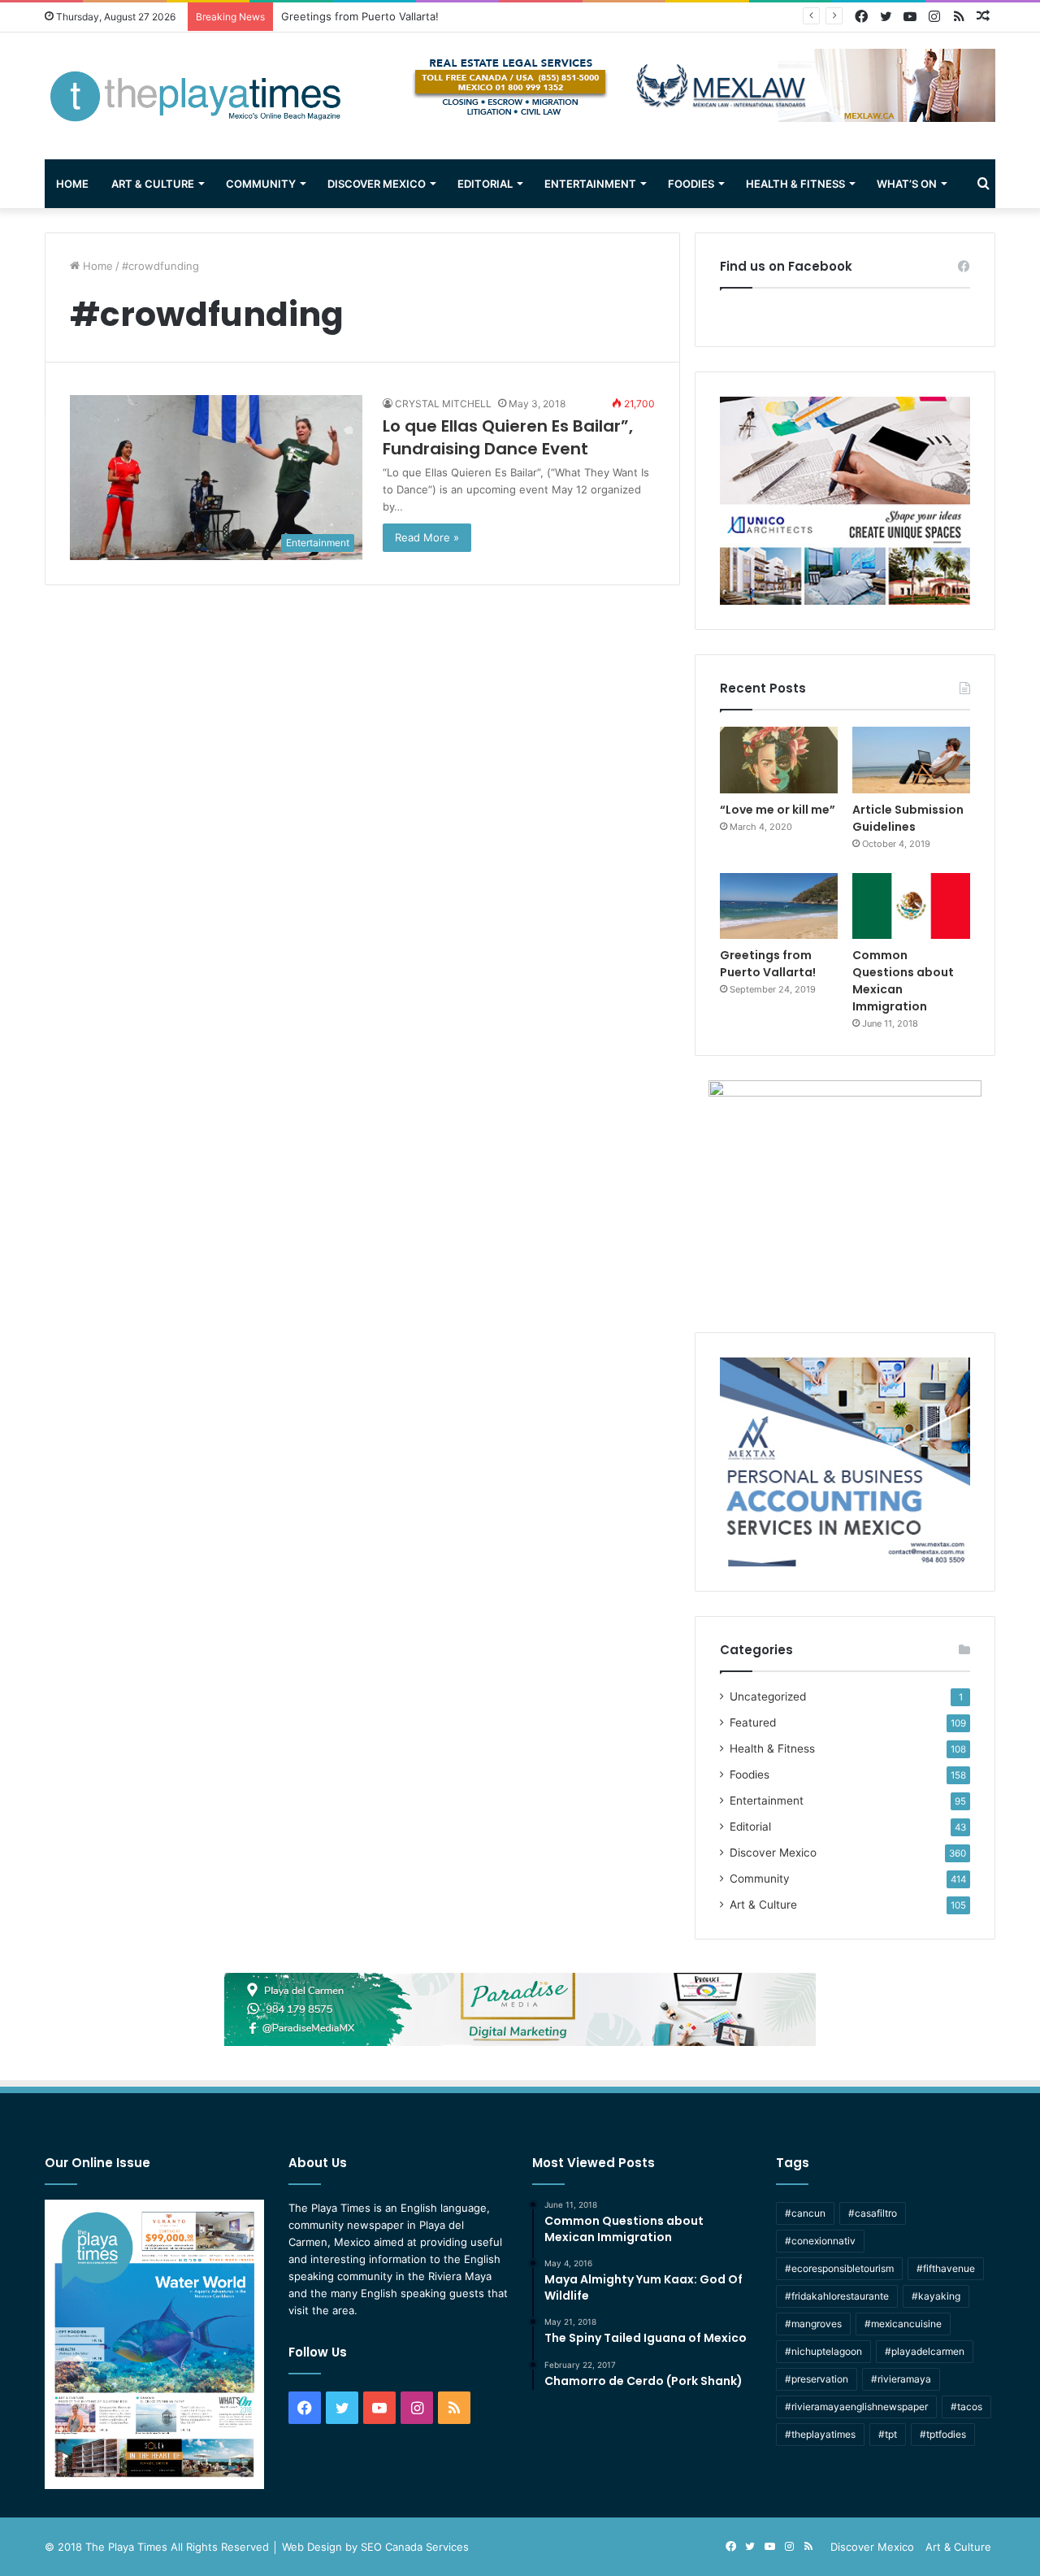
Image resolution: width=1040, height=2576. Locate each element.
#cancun (805, 2213)
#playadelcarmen (925, 2351)
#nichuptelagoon (823, 2351)
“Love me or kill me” (778, 810)
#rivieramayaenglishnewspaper (856, 2407)
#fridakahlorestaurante (837, 2296)
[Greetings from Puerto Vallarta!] (779, 906)
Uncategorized (768, 1696)
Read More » (427, 537)
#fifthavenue (946, 2268)
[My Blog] (195, 96)
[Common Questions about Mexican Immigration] (911, 906)
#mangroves (813, 2324)
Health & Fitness (795, 184)
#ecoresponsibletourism (839, 2268)
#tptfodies (943, 2434)
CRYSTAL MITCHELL (443, 404)
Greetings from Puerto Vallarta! (768, 964)
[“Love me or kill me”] (779, 760)
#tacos (966, 2407)
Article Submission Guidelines (908, 818)
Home (72, 184)
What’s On (907, 184)
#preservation (817, 2379)
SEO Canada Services (415, 2547)
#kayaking (936, 2296)
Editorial (485, 184)
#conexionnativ (820, 2241)
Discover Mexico (377, 184)
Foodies (691, 184)
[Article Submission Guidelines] (911, 760)
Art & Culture (153, 184)
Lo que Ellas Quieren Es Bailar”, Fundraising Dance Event (508, 437)
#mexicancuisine (903, 2324)
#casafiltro (873, 2213)
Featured (753, 1722)
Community (261, 184)
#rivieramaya (901, 2379)
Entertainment (590, 184)
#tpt (888, 2434)
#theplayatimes (820, 2434)
